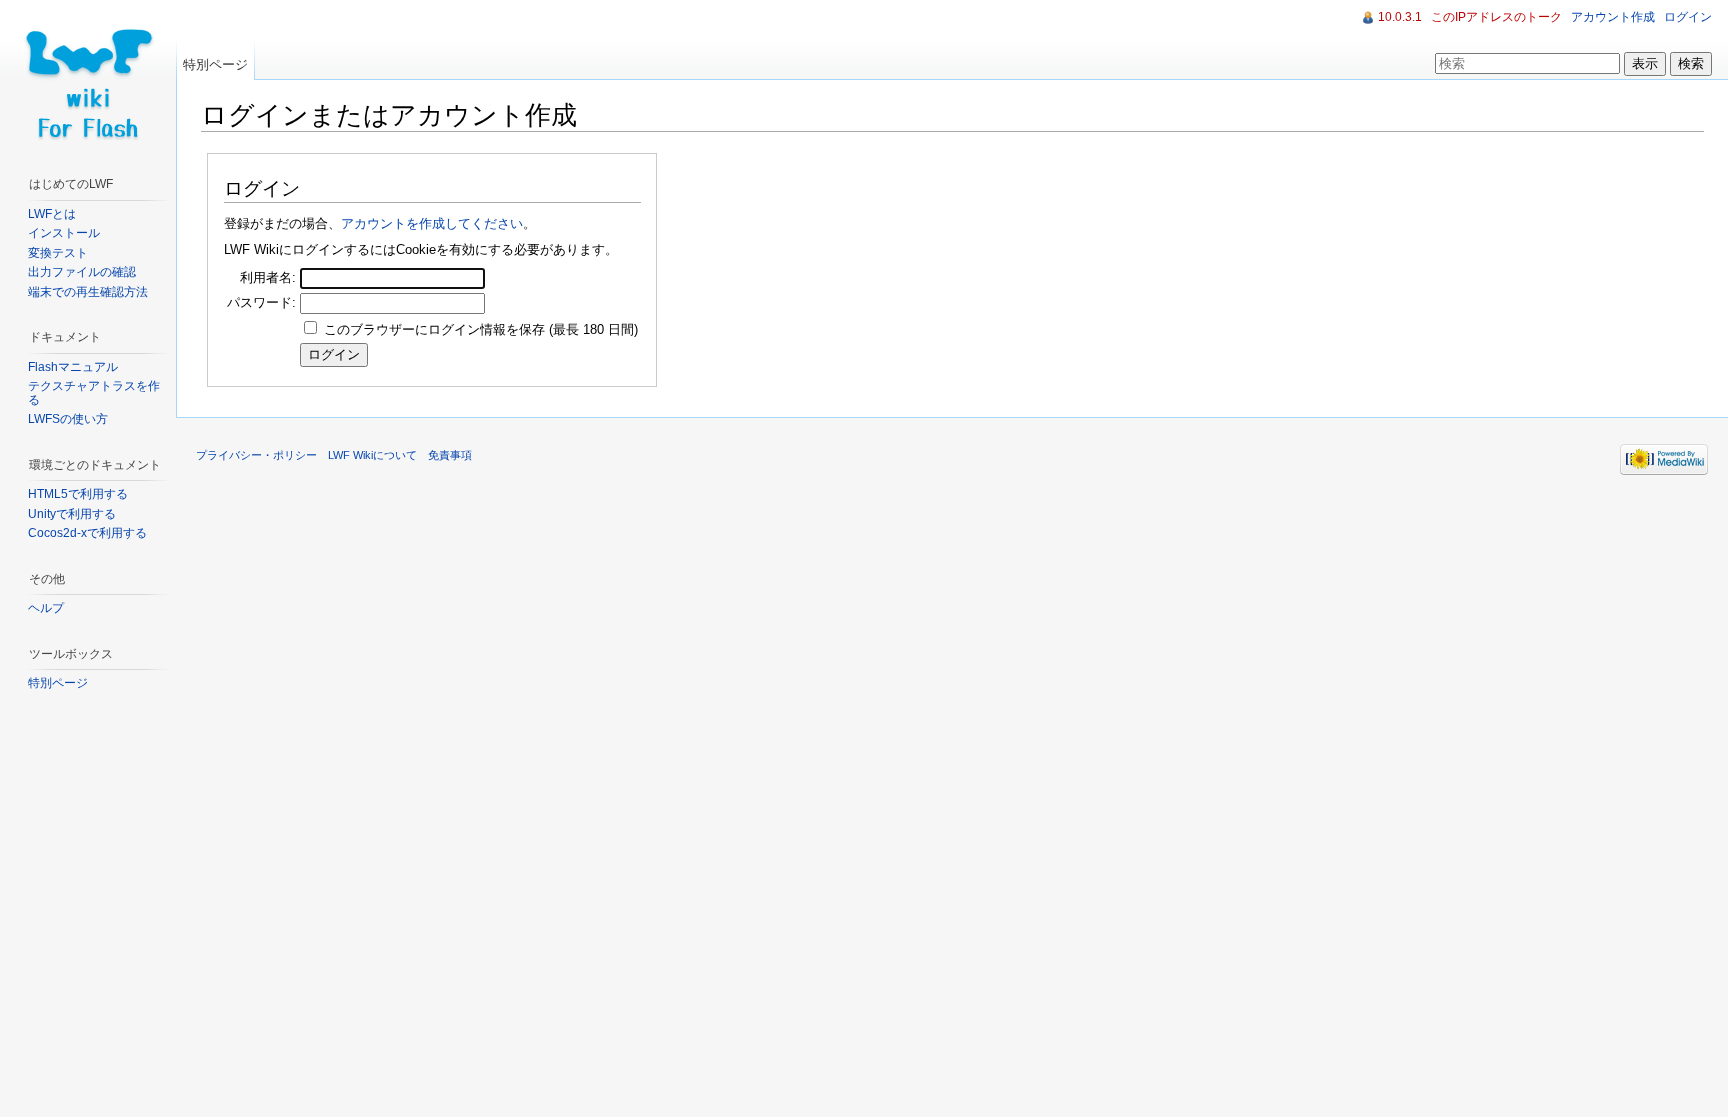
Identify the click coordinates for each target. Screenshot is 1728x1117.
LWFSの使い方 (68, 419)
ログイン (1688, 17)
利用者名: (268, 277)
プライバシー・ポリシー (256, 455)
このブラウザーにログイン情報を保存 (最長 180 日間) (481, 329)
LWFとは (52, 214)
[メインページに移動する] (88, 80)
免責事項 (450, 455)
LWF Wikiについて (372, 455)
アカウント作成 (1613, 17)
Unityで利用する (72, 514)
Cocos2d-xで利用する (87, 533)
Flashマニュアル (73, 367)
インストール (64, 233)
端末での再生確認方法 (88, 292)
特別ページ (215, 64)
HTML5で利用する (78, 494)
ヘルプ (46, 608)
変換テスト (58, 253)
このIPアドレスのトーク (1496, 17)
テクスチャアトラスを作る (94, 393)
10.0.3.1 (1400, 17)
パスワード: (261, 302)
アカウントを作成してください (432, 223)
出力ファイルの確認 (82, 272)
